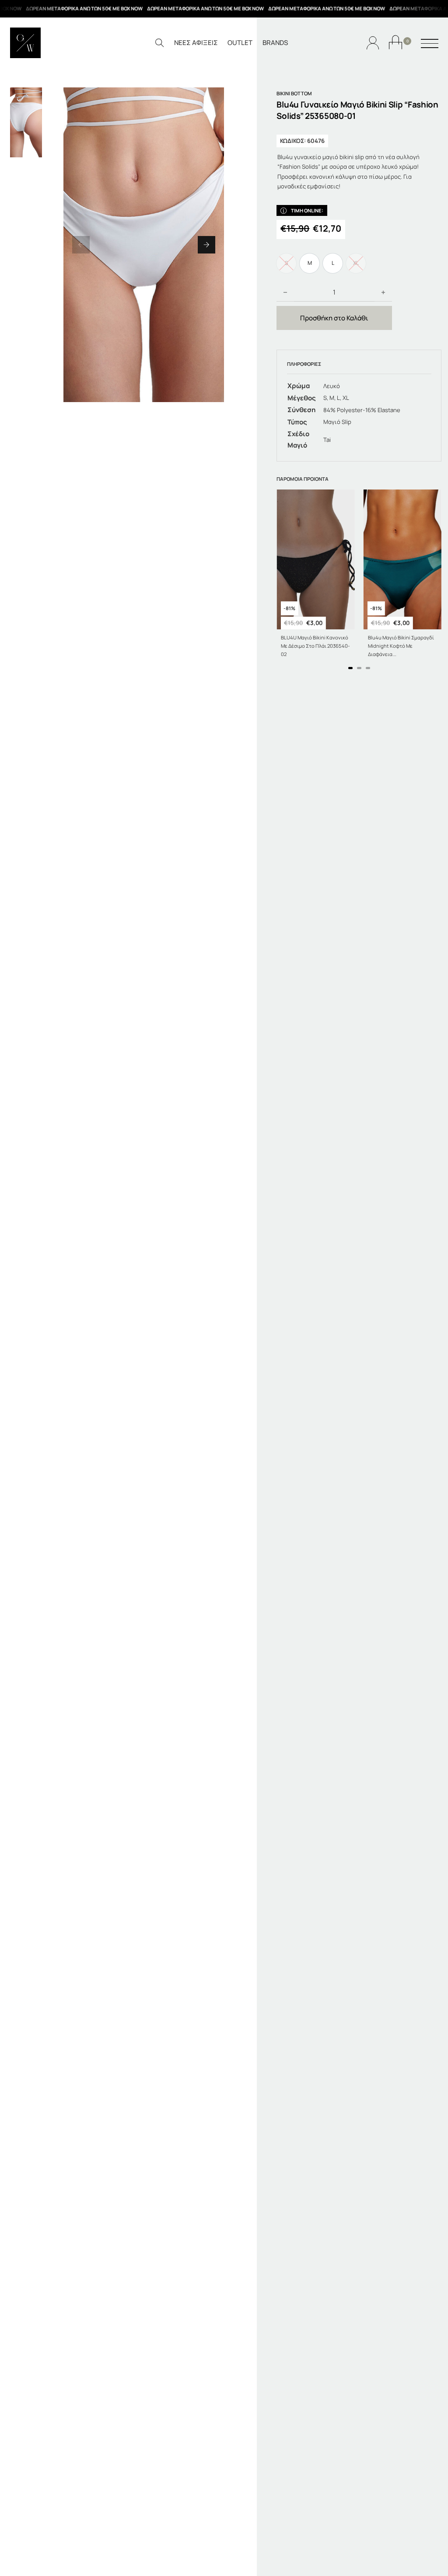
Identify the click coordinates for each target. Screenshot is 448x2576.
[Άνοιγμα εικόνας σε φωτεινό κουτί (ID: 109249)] (144, 245)
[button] (81, 245)
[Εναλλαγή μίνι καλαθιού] (395, 42)
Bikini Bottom (294, 93)
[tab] (350, 668)
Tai (327, 440)
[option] (310, 263)
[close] (430, 44)
